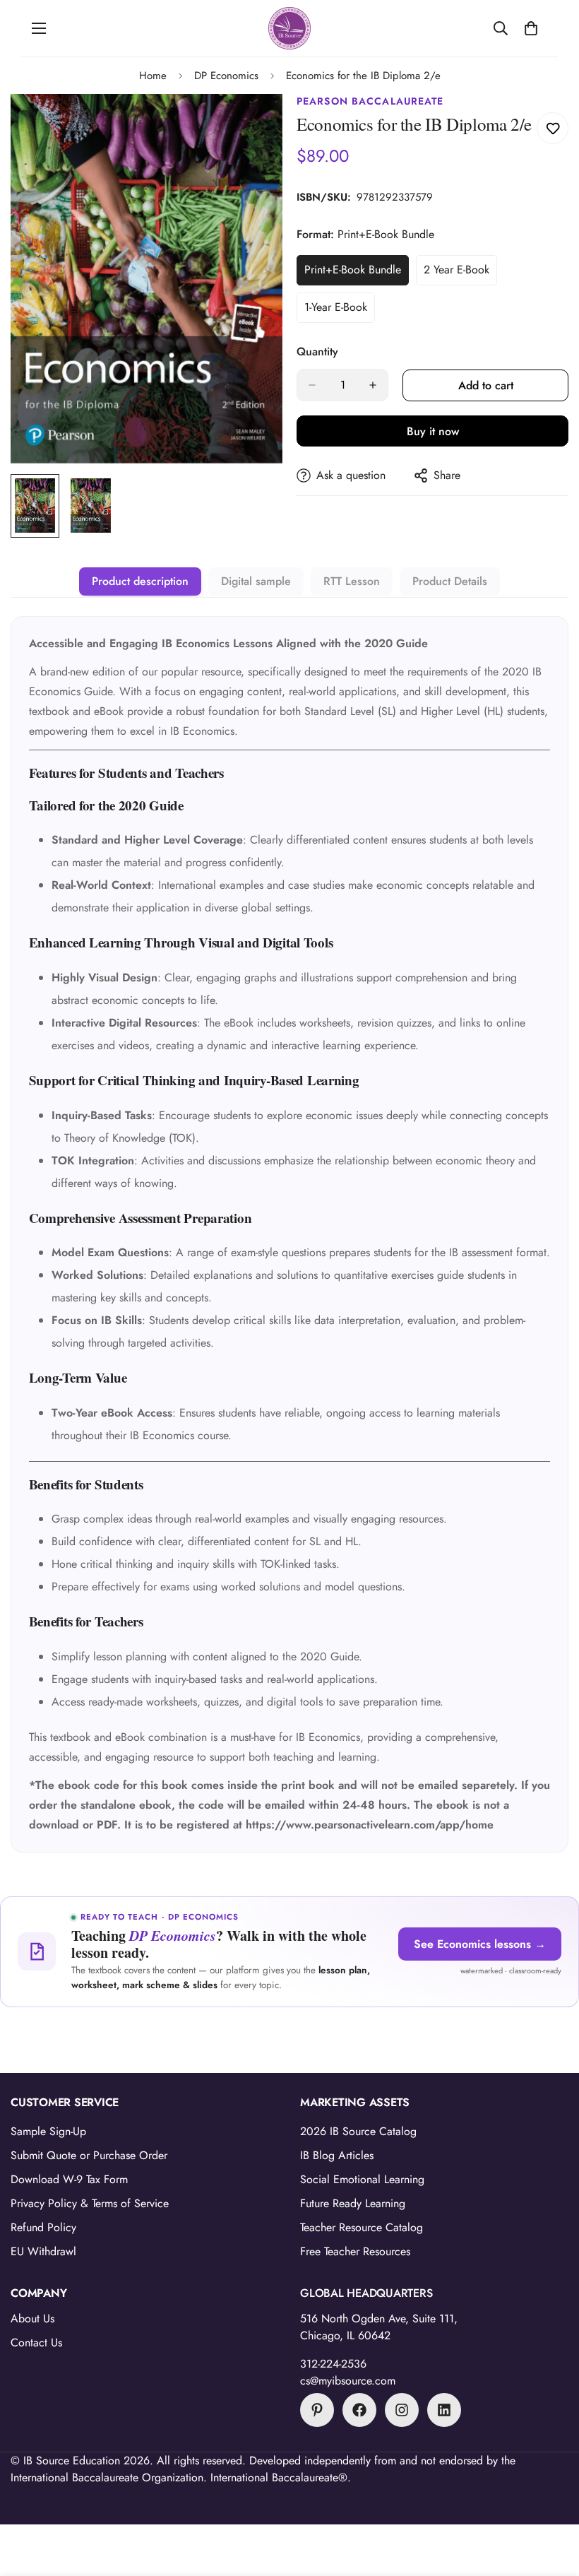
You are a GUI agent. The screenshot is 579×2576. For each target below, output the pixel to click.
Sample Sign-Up (48, 2131)
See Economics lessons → (480, 1944)
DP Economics (226, 76)
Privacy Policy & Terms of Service (90, 2203)
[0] (531, 28)
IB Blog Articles (337, 2155)
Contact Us (36, 2342)
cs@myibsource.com (348, 2381)
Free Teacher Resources (355, 2251)
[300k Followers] (359, 2410)
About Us (32, 2318)
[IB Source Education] (289, 28)
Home (153, 76)
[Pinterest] (317, 2410)
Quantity (317, 351)
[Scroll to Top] (551, 2499)
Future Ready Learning (353, 2203)
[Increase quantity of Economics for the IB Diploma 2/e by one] (373, 385)
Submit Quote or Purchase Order (89, 2155)
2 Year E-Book (460, 273)
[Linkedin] (444, 2410)
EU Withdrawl (43, 2251)
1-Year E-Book (340, 311)
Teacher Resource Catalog (362, 2227)
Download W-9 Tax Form (69, 2179)
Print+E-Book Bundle (356, 273)
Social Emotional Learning (362, 2179)
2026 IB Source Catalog (358, 2131)
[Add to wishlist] (553, 128)
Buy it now (433, 431)
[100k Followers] (402, 2410)
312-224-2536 (333, 2364)
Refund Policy (43, 2227)
